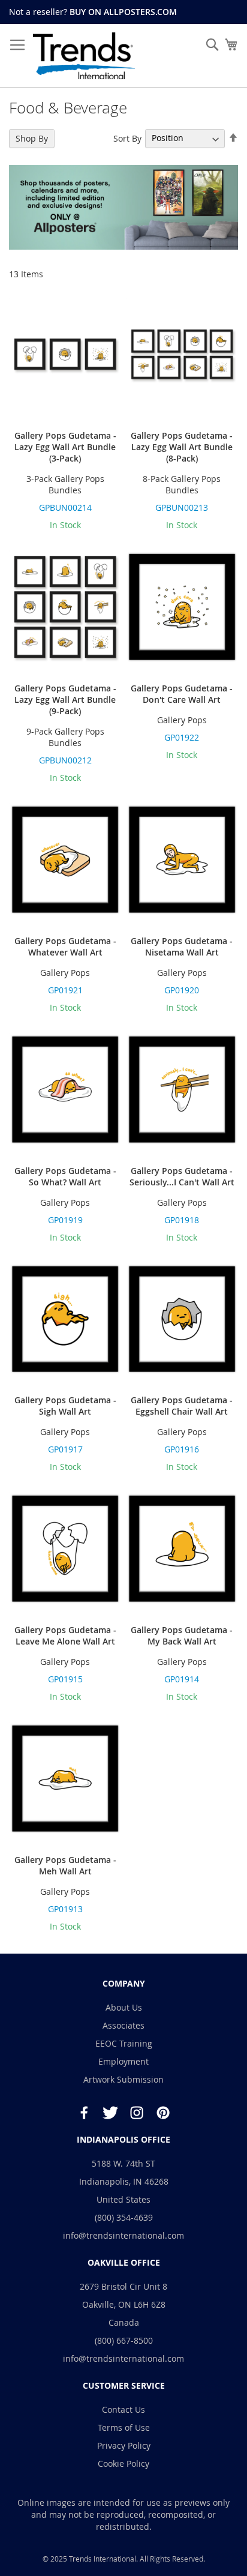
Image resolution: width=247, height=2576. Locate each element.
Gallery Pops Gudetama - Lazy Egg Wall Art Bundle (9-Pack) (65, 700)
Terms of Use (124, 2427)
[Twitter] (110, 2113)
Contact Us (123, 2409)
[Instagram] (137, 2113)
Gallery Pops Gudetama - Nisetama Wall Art (182, 946)
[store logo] (84, 56)
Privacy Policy (124, 2445)
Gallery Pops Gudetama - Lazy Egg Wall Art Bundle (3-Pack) (65, 447)
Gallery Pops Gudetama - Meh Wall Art (65, 1865)
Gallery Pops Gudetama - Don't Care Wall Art (182, 694)
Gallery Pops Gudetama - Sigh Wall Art (65, 1406)
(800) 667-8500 (124, 2340)
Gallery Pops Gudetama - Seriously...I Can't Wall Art (182, 1176)
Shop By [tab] (32, 138)
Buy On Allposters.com (123, 12)
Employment (123, 2061)
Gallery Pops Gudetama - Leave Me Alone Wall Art (65, 1636)
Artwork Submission (123, 2079)
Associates (123, 2025)
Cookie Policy (123, 2463)
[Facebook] (84, 2113)
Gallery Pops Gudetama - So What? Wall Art (65, 1176)
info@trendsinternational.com (123, 2235)
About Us (124, 2007)
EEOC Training (124, 2043)
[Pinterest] (163, 2113)
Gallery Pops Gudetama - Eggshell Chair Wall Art (182, 1406)
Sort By (127, 138)
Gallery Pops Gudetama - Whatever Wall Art (65, 946)
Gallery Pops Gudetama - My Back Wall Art (182, 1636)
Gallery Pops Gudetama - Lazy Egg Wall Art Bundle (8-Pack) (182, 447)
